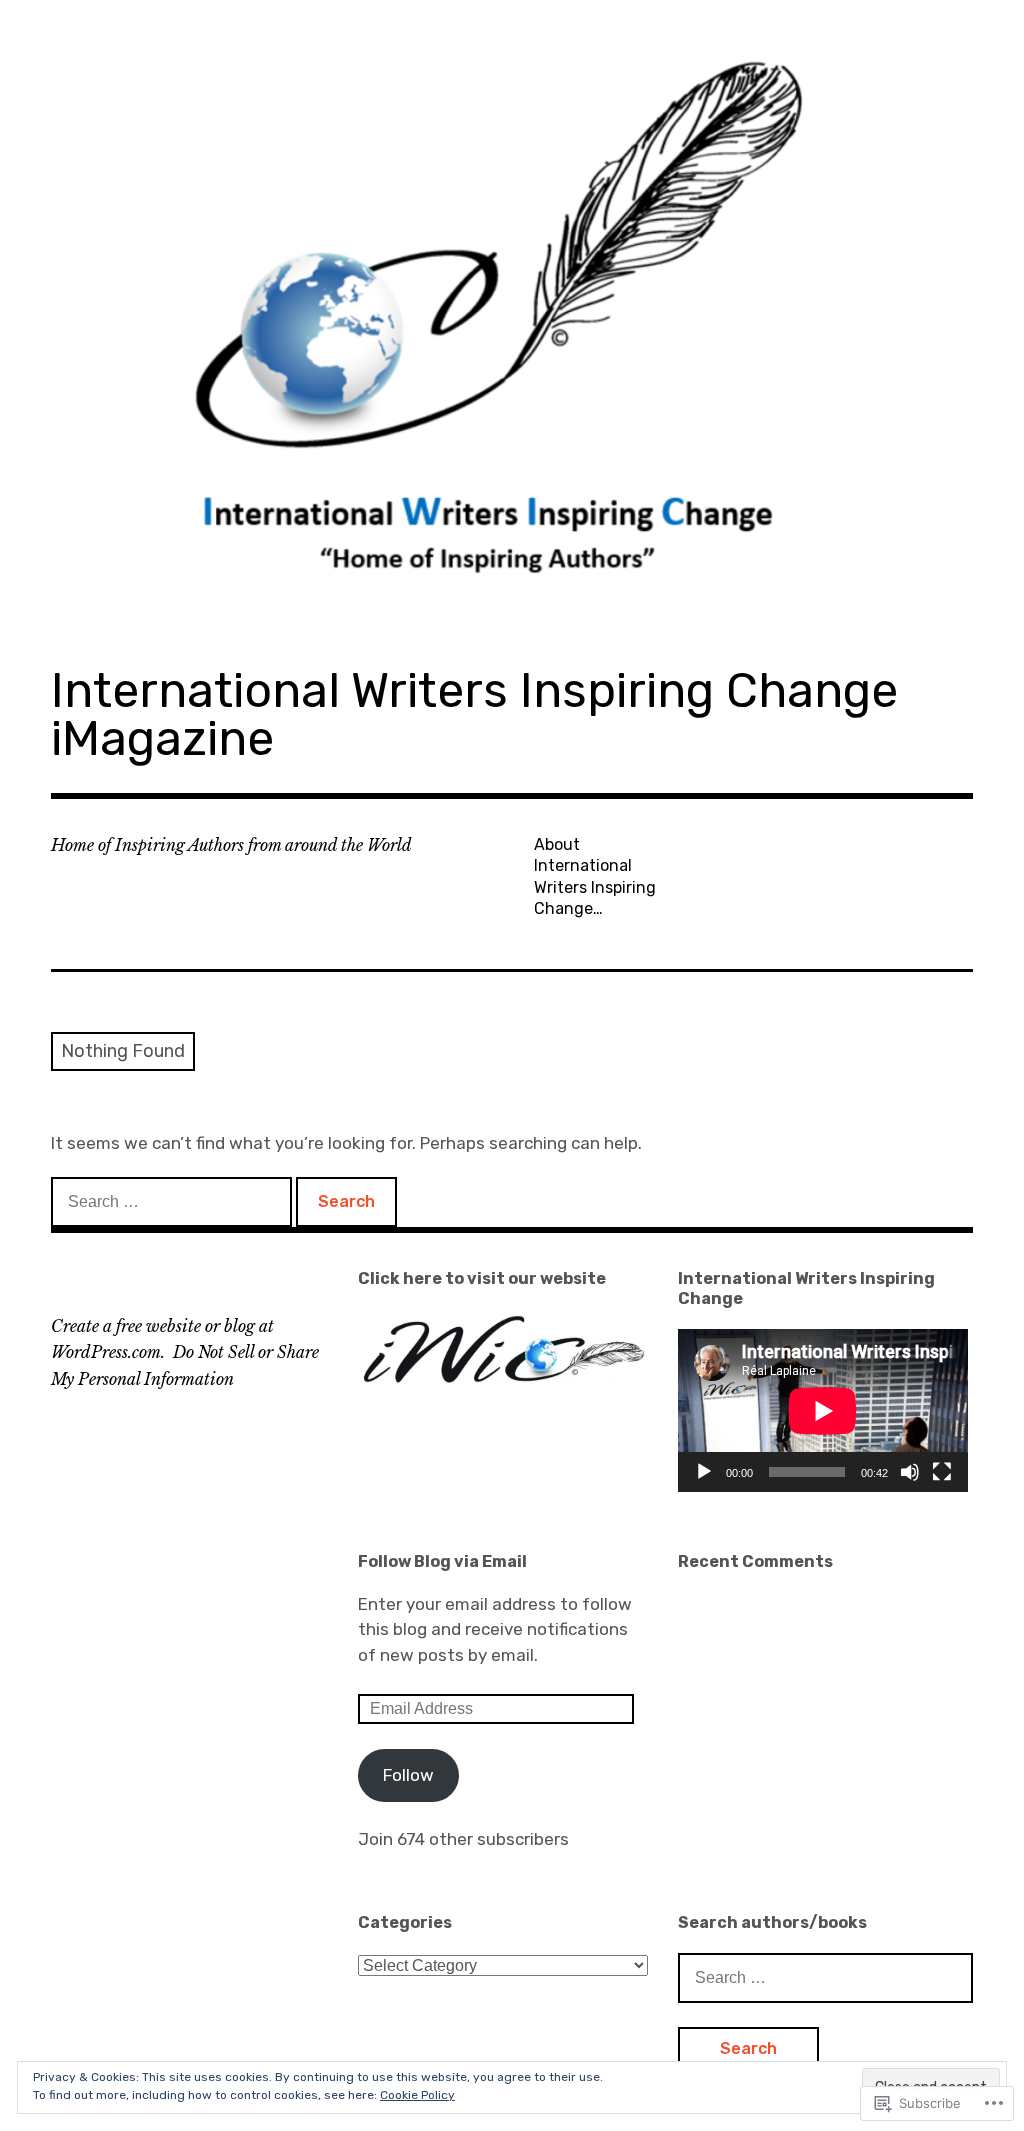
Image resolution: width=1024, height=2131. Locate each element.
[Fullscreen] (942, 1472)
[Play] (704, 1472)
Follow (408, 1775)
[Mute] (910, 1472)
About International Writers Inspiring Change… (595, 876)
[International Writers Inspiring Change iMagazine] (512, 318)
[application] (823, 1410)
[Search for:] (173, 1201)
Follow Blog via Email (442, 1561)
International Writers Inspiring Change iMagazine (474, 714)
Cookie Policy (417, 2095)
